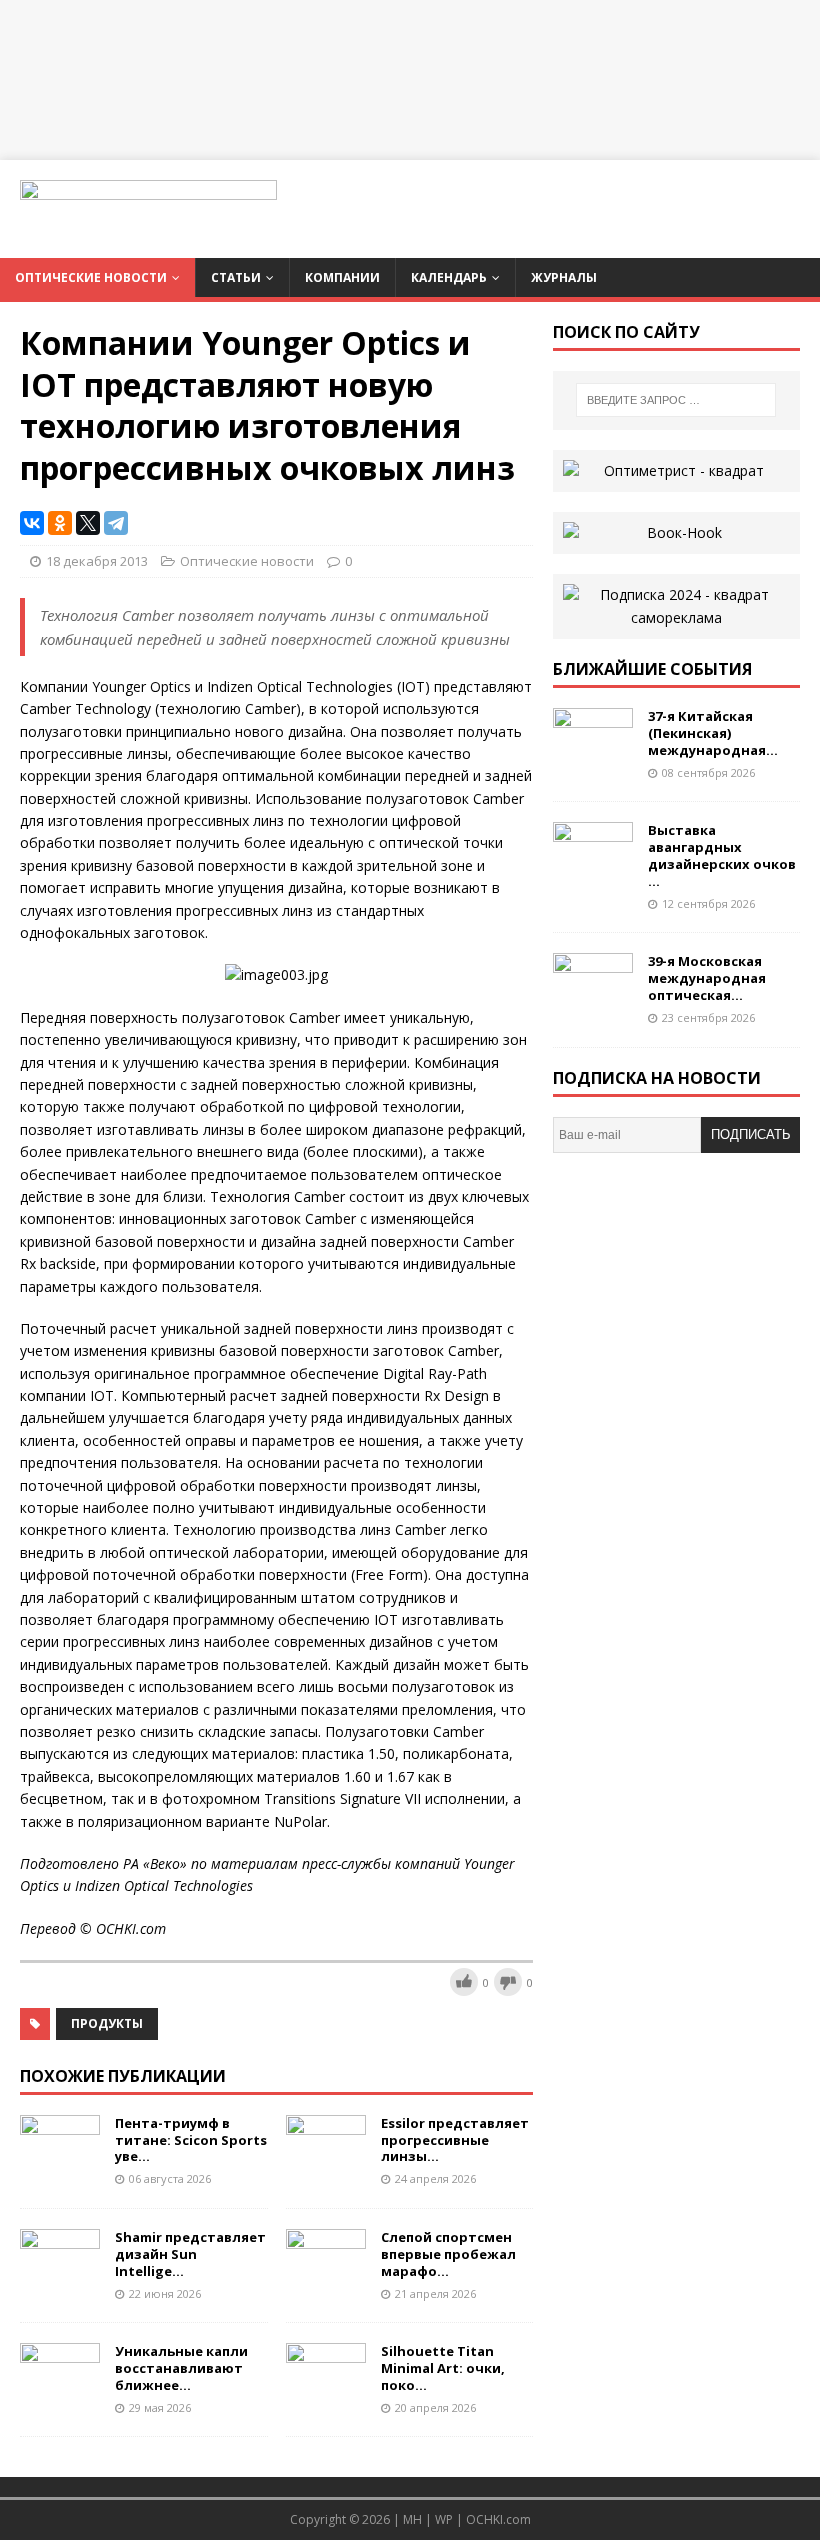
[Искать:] (676, 400)
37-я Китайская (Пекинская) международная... (713, 733)
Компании (342, 277)
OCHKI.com (498, 2519)
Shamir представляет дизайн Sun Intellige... (190, 2254)
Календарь (449, 277)
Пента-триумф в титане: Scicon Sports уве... (191, 2140)
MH (412, 2519)
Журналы (564, 277)
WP (444, 2519)
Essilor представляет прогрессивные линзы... (455, 2140)
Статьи (236, 277)
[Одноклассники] (60, 523)
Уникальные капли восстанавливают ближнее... (181, 2368)
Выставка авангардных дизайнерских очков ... (722, 855)
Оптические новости (91, 277)
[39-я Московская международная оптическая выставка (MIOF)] (593, 1001)
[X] (88, 523)
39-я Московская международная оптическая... (707, 978)
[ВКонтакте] (32, 523)
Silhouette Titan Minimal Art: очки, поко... (443, 2368)
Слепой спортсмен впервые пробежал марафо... (448, 2254)
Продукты (107, 2023)
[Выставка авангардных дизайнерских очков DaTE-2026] (593, 870)
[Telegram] (116, 523)
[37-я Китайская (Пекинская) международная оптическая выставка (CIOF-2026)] (593, 756)
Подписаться (751, 1140)
